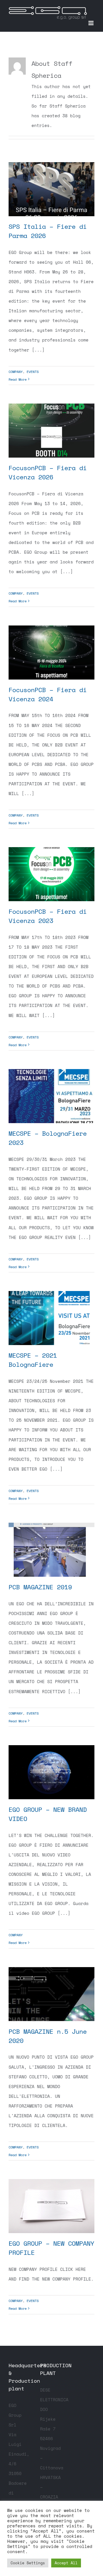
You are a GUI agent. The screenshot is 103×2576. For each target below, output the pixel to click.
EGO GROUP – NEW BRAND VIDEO (48, 1814)
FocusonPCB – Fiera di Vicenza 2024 (48, 694)
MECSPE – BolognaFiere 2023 (48, 1138)
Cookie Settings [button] (28, 2563)
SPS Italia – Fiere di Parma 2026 (48, 231)
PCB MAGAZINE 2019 (40, 1587)
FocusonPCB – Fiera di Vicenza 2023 (48, 916)
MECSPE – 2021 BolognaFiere (33, 1360)
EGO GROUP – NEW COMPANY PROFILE (51, 2248)
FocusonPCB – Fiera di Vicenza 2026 (48, 472)
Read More (18, 379)
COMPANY (16, 372)
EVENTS (33, 372)
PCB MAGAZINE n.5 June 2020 (48, 2036)
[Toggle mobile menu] (91, 23)
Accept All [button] (66, 2563)
